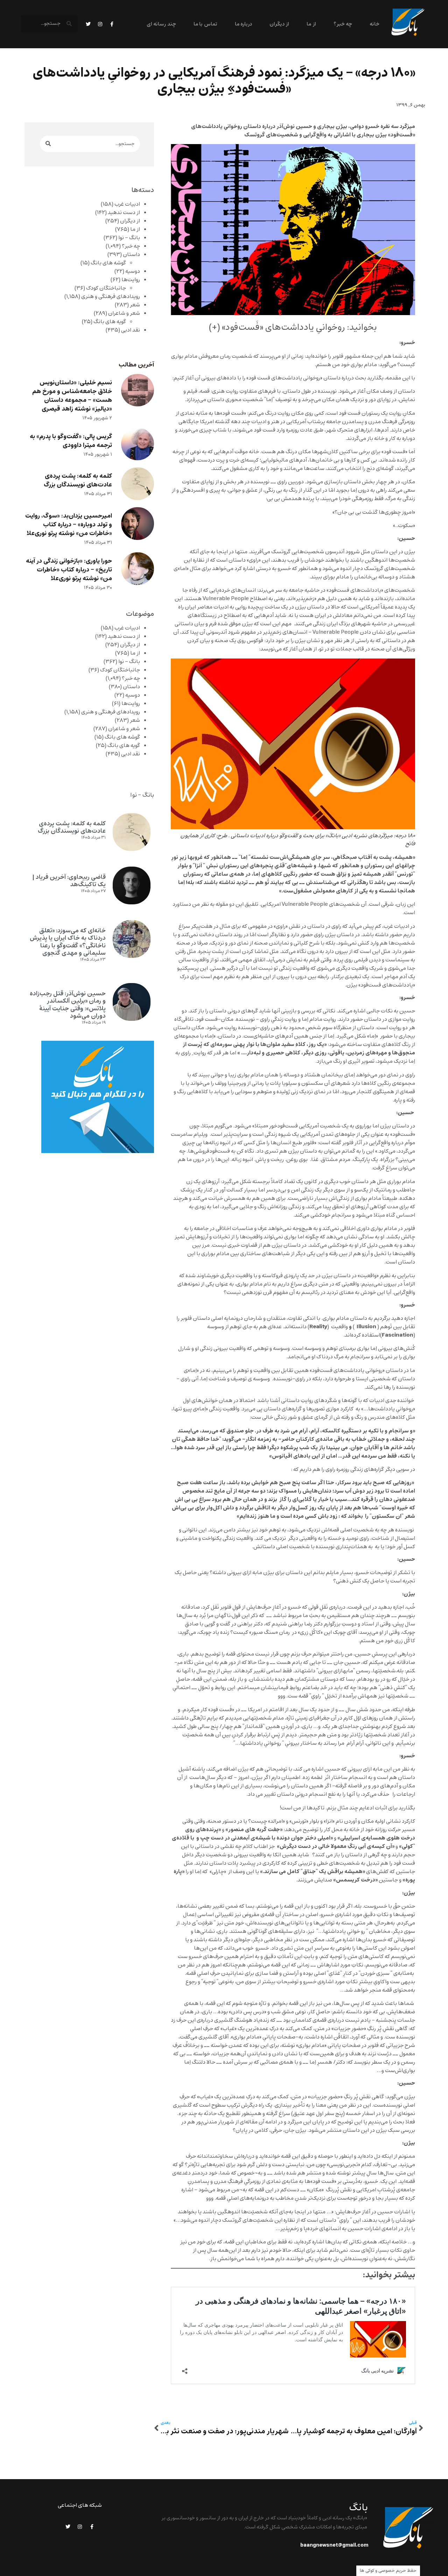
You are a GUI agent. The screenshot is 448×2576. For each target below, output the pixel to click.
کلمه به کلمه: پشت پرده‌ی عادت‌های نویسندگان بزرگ (78, 481)
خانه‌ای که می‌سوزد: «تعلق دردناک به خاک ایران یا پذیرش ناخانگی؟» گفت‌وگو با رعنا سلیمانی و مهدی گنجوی (68, 942)
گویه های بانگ (110, 322)
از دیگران (279, 24)
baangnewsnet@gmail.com (334, 2545)
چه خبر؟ (343, 24)
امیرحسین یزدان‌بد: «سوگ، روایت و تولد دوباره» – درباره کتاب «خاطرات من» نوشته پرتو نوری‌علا (69, 525)
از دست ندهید (124, 213)
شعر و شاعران (124, 313)
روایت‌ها (131, 280)
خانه (374, 24)
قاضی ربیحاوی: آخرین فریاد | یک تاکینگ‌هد (69, 881)
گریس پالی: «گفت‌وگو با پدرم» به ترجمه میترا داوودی (71, 441)
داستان (131, 255)
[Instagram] (100, 24)
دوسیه (133, 271)
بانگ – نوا (129, 238)
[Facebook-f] (112, 24)
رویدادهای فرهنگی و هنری (111, 297)
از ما (311, 24)
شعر (135, 305)
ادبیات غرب (127, 204)
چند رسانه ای (161, 24)
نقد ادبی (131, 330)
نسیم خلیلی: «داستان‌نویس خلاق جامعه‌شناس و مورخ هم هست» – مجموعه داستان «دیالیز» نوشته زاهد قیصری (72, 396)
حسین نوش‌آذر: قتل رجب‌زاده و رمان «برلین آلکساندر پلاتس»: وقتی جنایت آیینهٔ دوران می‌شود (68, 1005)
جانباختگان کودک (106, 288)
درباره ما (243, 24)
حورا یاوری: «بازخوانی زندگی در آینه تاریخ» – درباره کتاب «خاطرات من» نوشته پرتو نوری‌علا (69, 570)
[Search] (48, 144)
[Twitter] (88, 24)
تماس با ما (205, 24)
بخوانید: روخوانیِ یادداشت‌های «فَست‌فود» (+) (293, 327)
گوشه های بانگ (108, 263)
